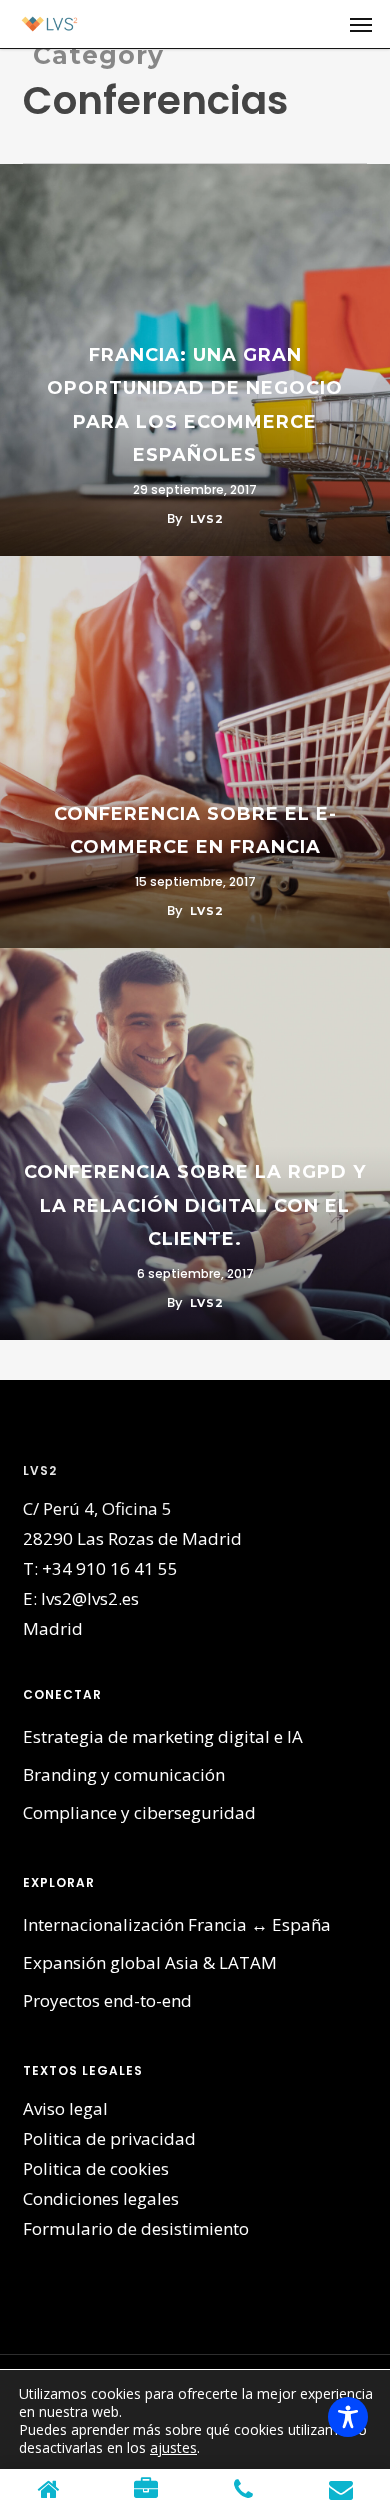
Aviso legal (65, 2108)
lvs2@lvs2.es (90, 1598)
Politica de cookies (96, 2168)
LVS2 (207, 519)
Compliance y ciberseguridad (139, 1812)
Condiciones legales (101, 2198)
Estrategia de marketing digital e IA (163, 1736)
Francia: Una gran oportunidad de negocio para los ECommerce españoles (195, 405)
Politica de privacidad (109, 2138)
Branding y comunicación (124, 1774)
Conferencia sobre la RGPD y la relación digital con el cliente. (195, 1205)
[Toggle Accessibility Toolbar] (348, 2417)
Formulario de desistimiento (136, 2228)
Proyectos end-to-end (107, 2000)
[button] (361, 24)
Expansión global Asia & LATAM (150, 1962)
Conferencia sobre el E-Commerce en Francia (195, 831)
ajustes (173, 2448)
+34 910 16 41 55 (110, 1568)
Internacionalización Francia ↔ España (177, 1924)
